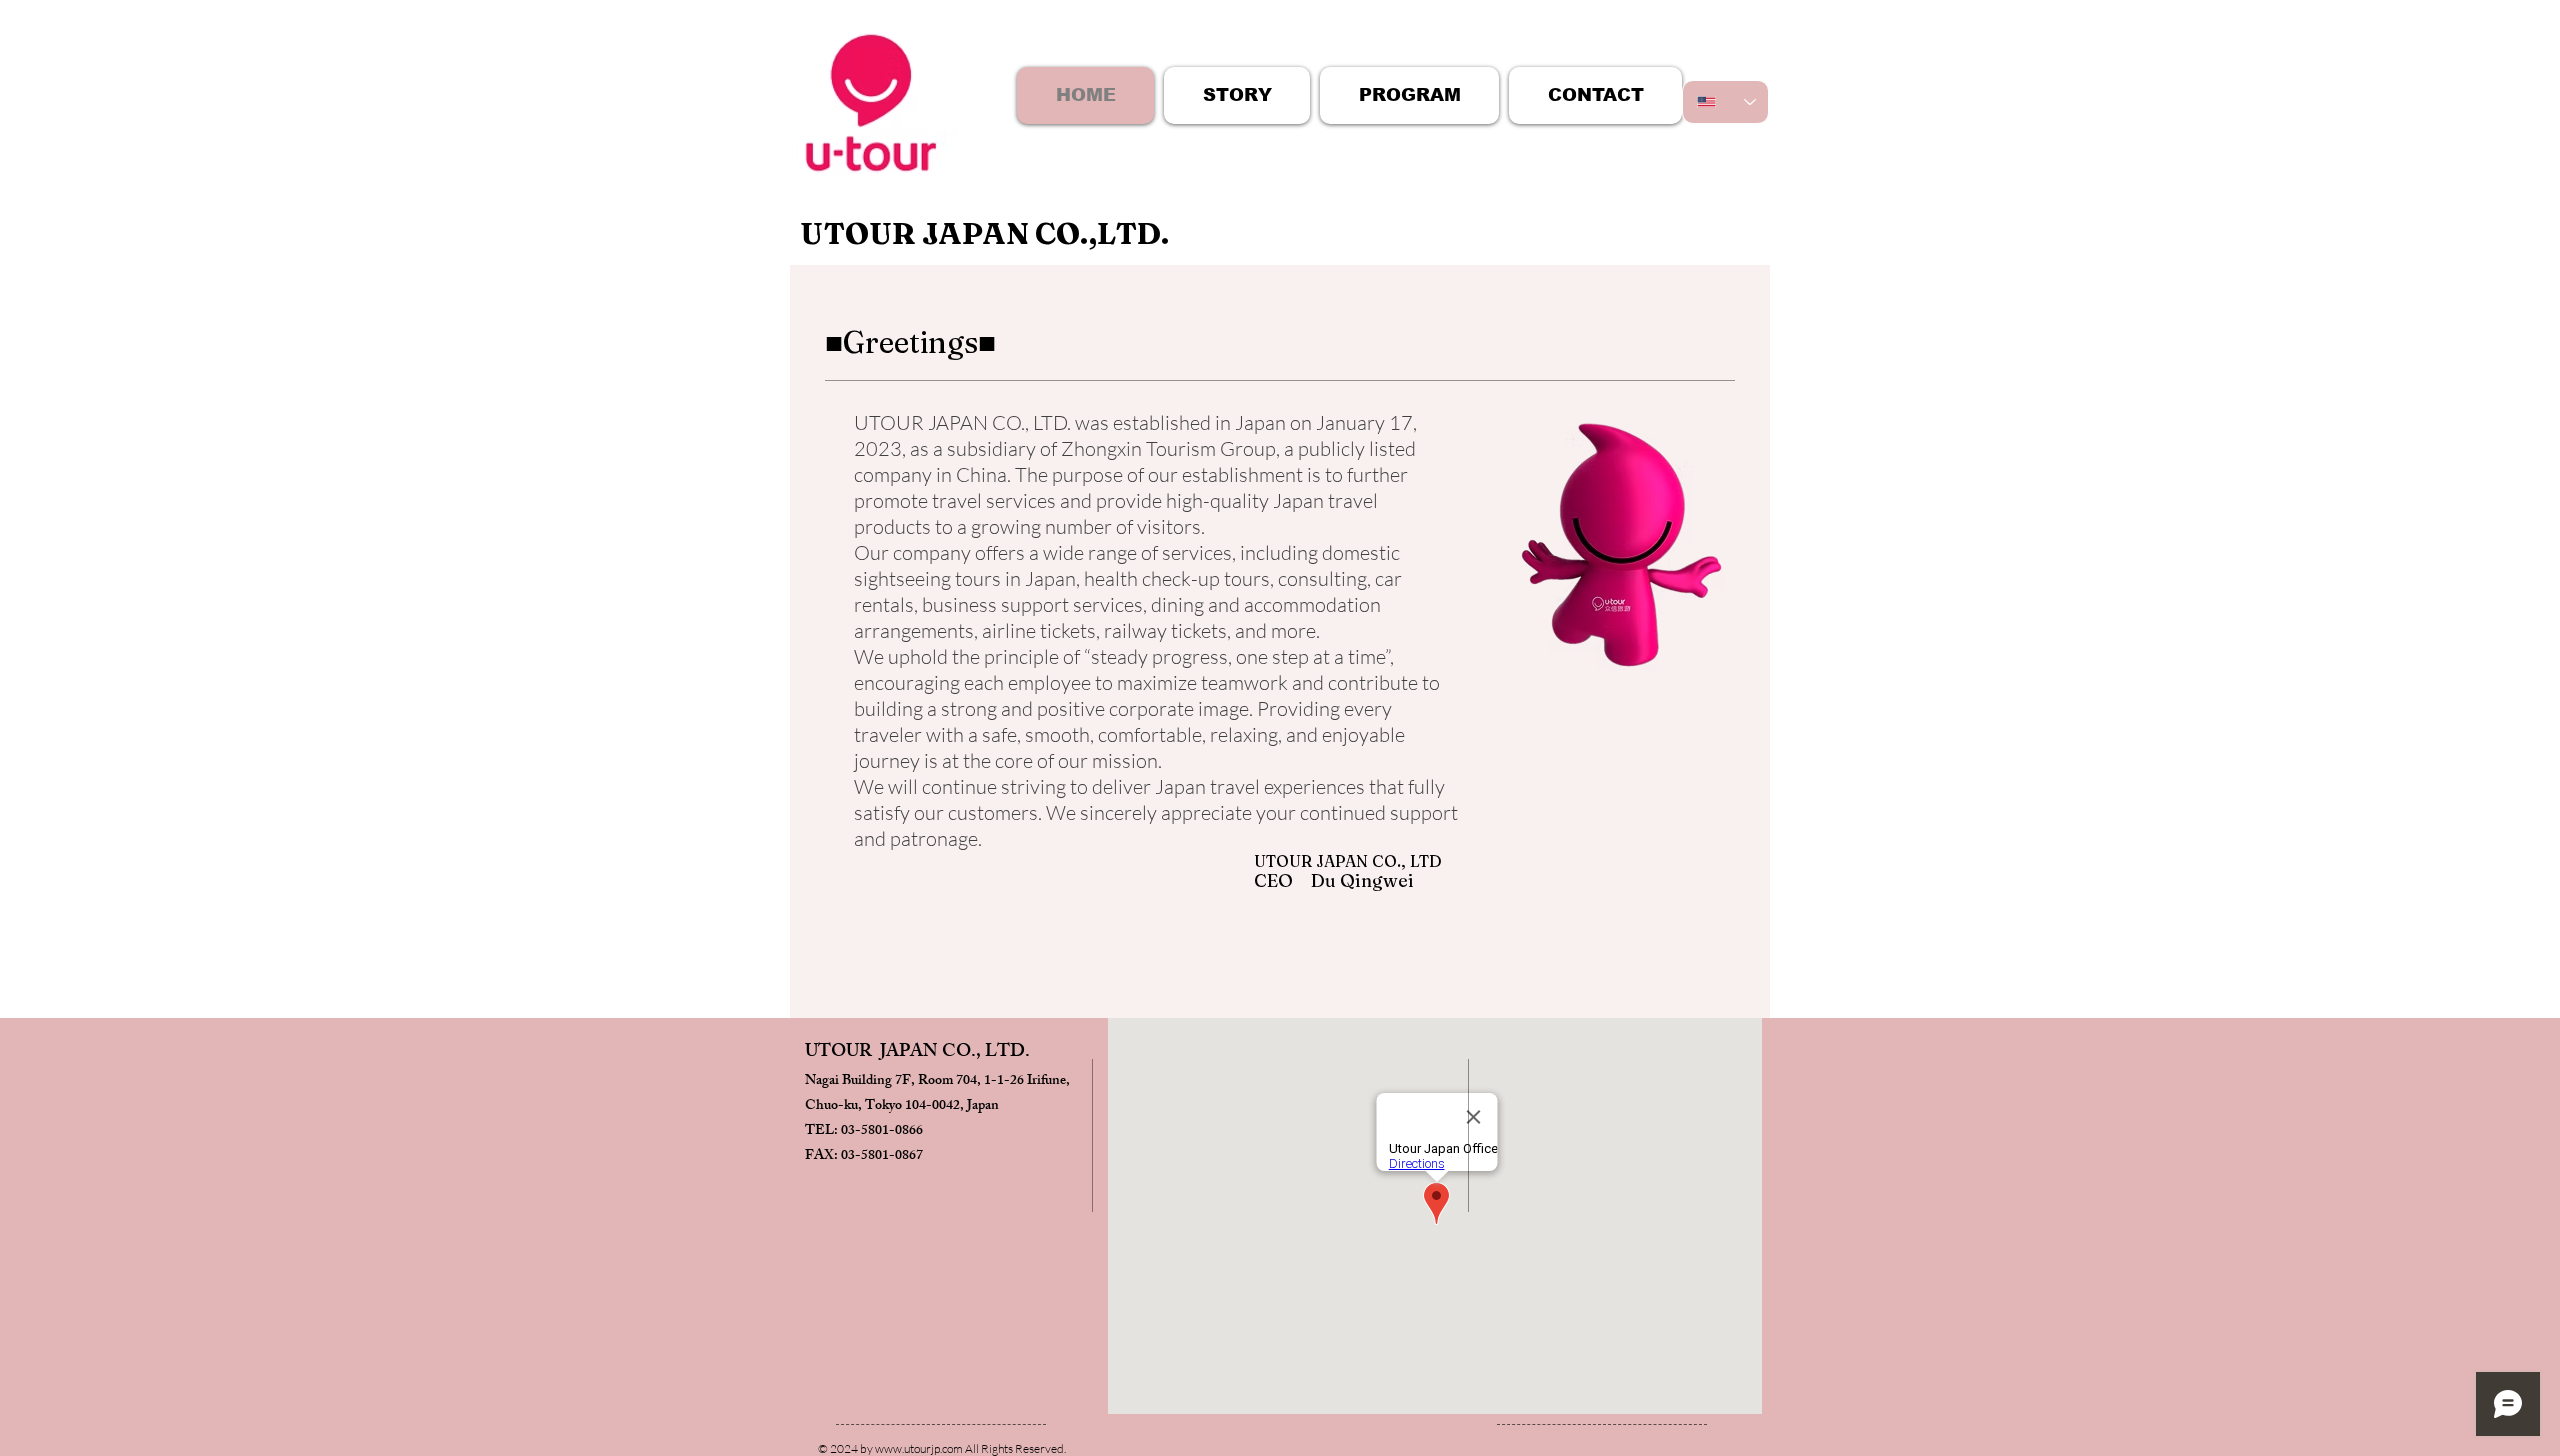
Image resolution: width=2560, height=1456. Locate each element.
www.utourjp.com (919, 1448)
